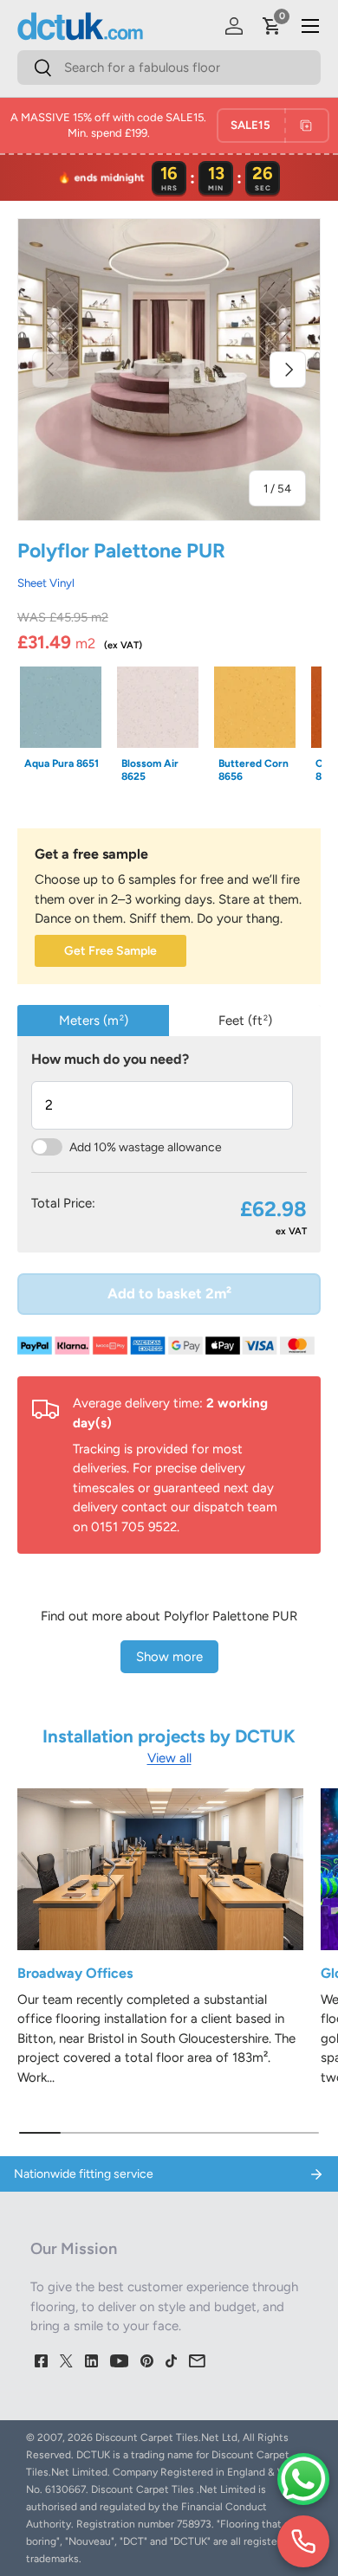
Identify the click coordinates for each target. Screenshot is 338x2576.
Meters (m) (94, 1021)
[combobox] (169, 68)
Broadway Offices (75, 1973)
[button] (272, 26)
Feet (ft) (245, 1021)
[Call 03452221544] (303, 2541)
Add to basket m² (169, 1293)
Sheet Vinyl (46, 583)
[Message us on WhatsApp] (303, 2479)
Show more (169, 1657)
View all (169, 1758)
